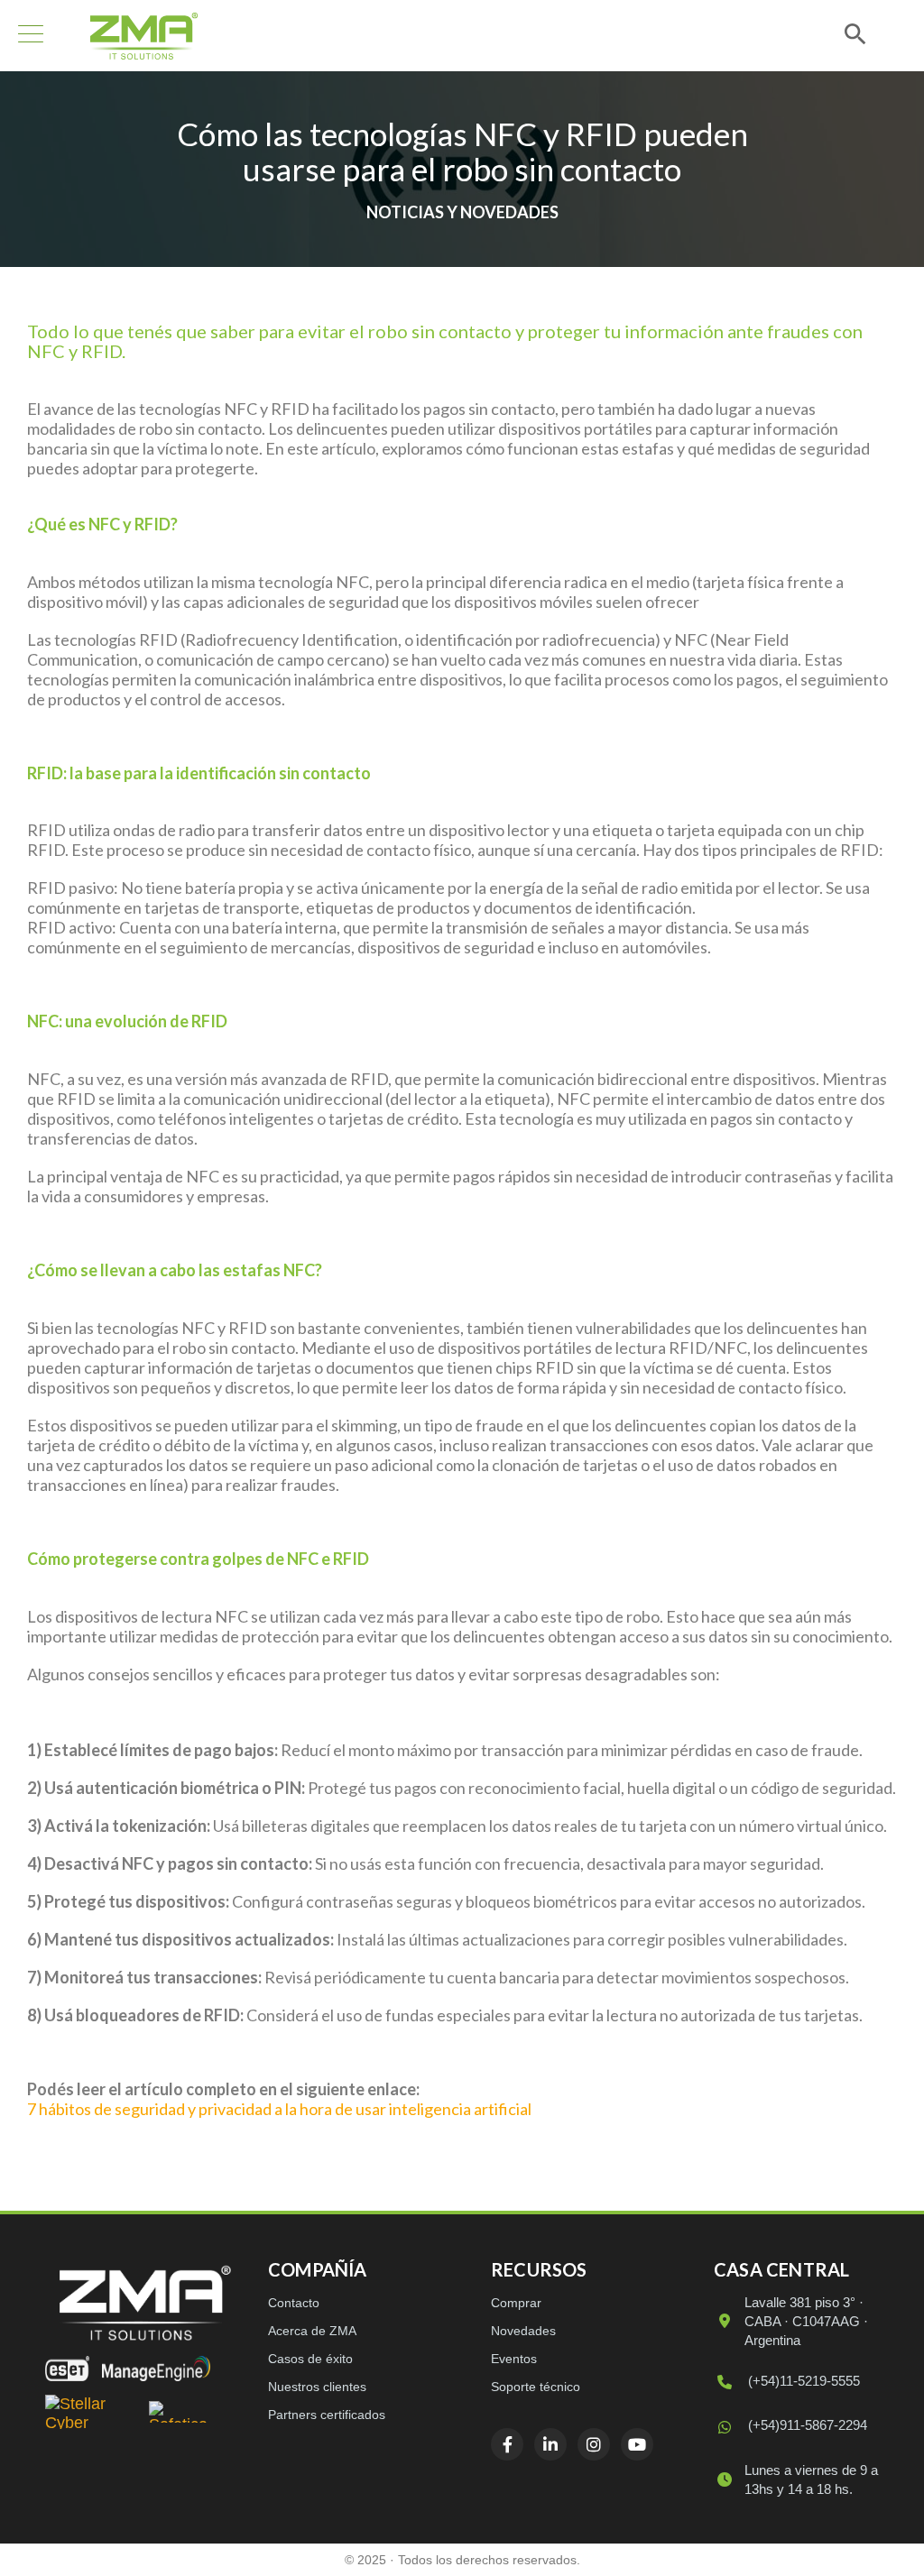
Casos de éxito (310, 2359)
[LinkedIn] (550, 2444)
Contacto (294, 2303)
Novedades (523, 2331)
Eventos (514, 2359)
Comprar (516, 2303)
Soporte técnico (536, 2387)
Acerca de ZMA (312, 2331)
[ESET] (67, 2369)
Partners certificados (327, 2415)
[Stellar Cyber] (91, 2412)
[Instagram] (594, 2444)
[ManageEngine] (156, 2369)
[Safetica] (180, 2412)
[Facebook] (507, 2444)
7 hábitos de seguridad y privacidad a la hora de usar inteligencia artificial (279, 2109)
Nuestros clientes (317, 2387)
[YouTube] (637, 2444)
